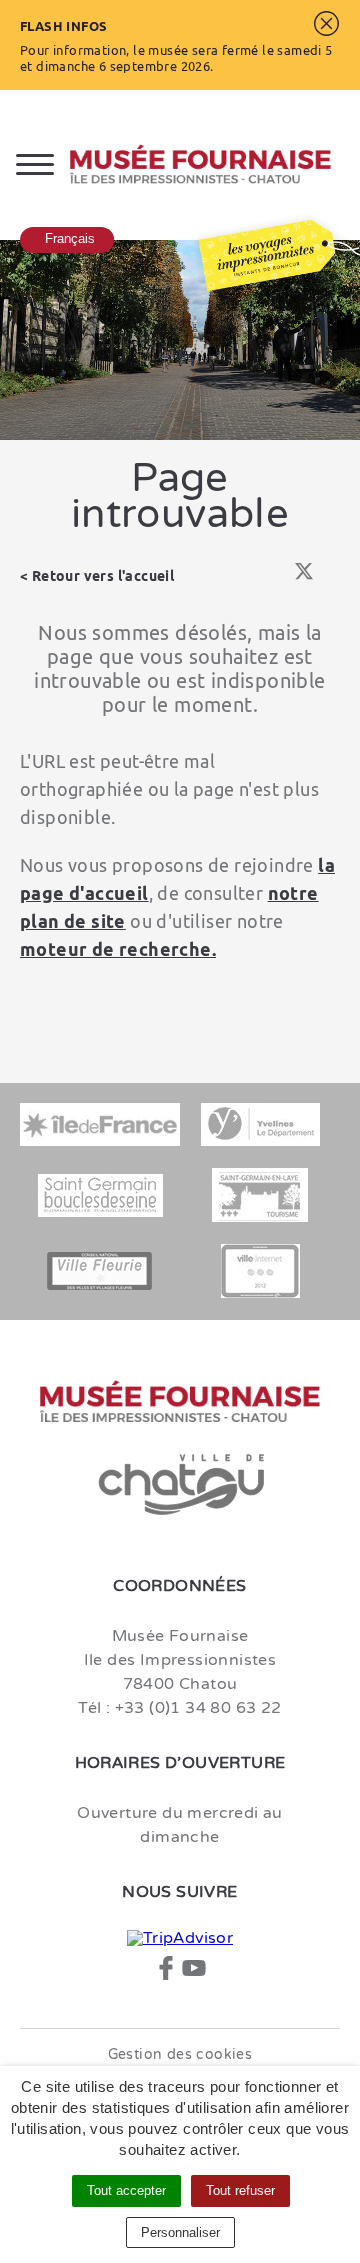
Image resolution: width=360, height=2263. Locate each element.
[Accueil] (215, 164)
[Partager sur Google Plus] (332, 576)
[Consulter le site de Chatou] (180, 1485)
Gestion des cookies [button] (180, 2054)
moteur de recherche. (118, 949)
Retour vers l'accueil (103, 576)
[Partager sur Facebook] (275, 576)
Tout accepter (126, 2190)
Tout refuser (240, 2190)
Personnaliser (180, 2232)
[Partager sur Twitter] (304, 576)
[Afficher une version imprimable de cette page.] (249, 575)
